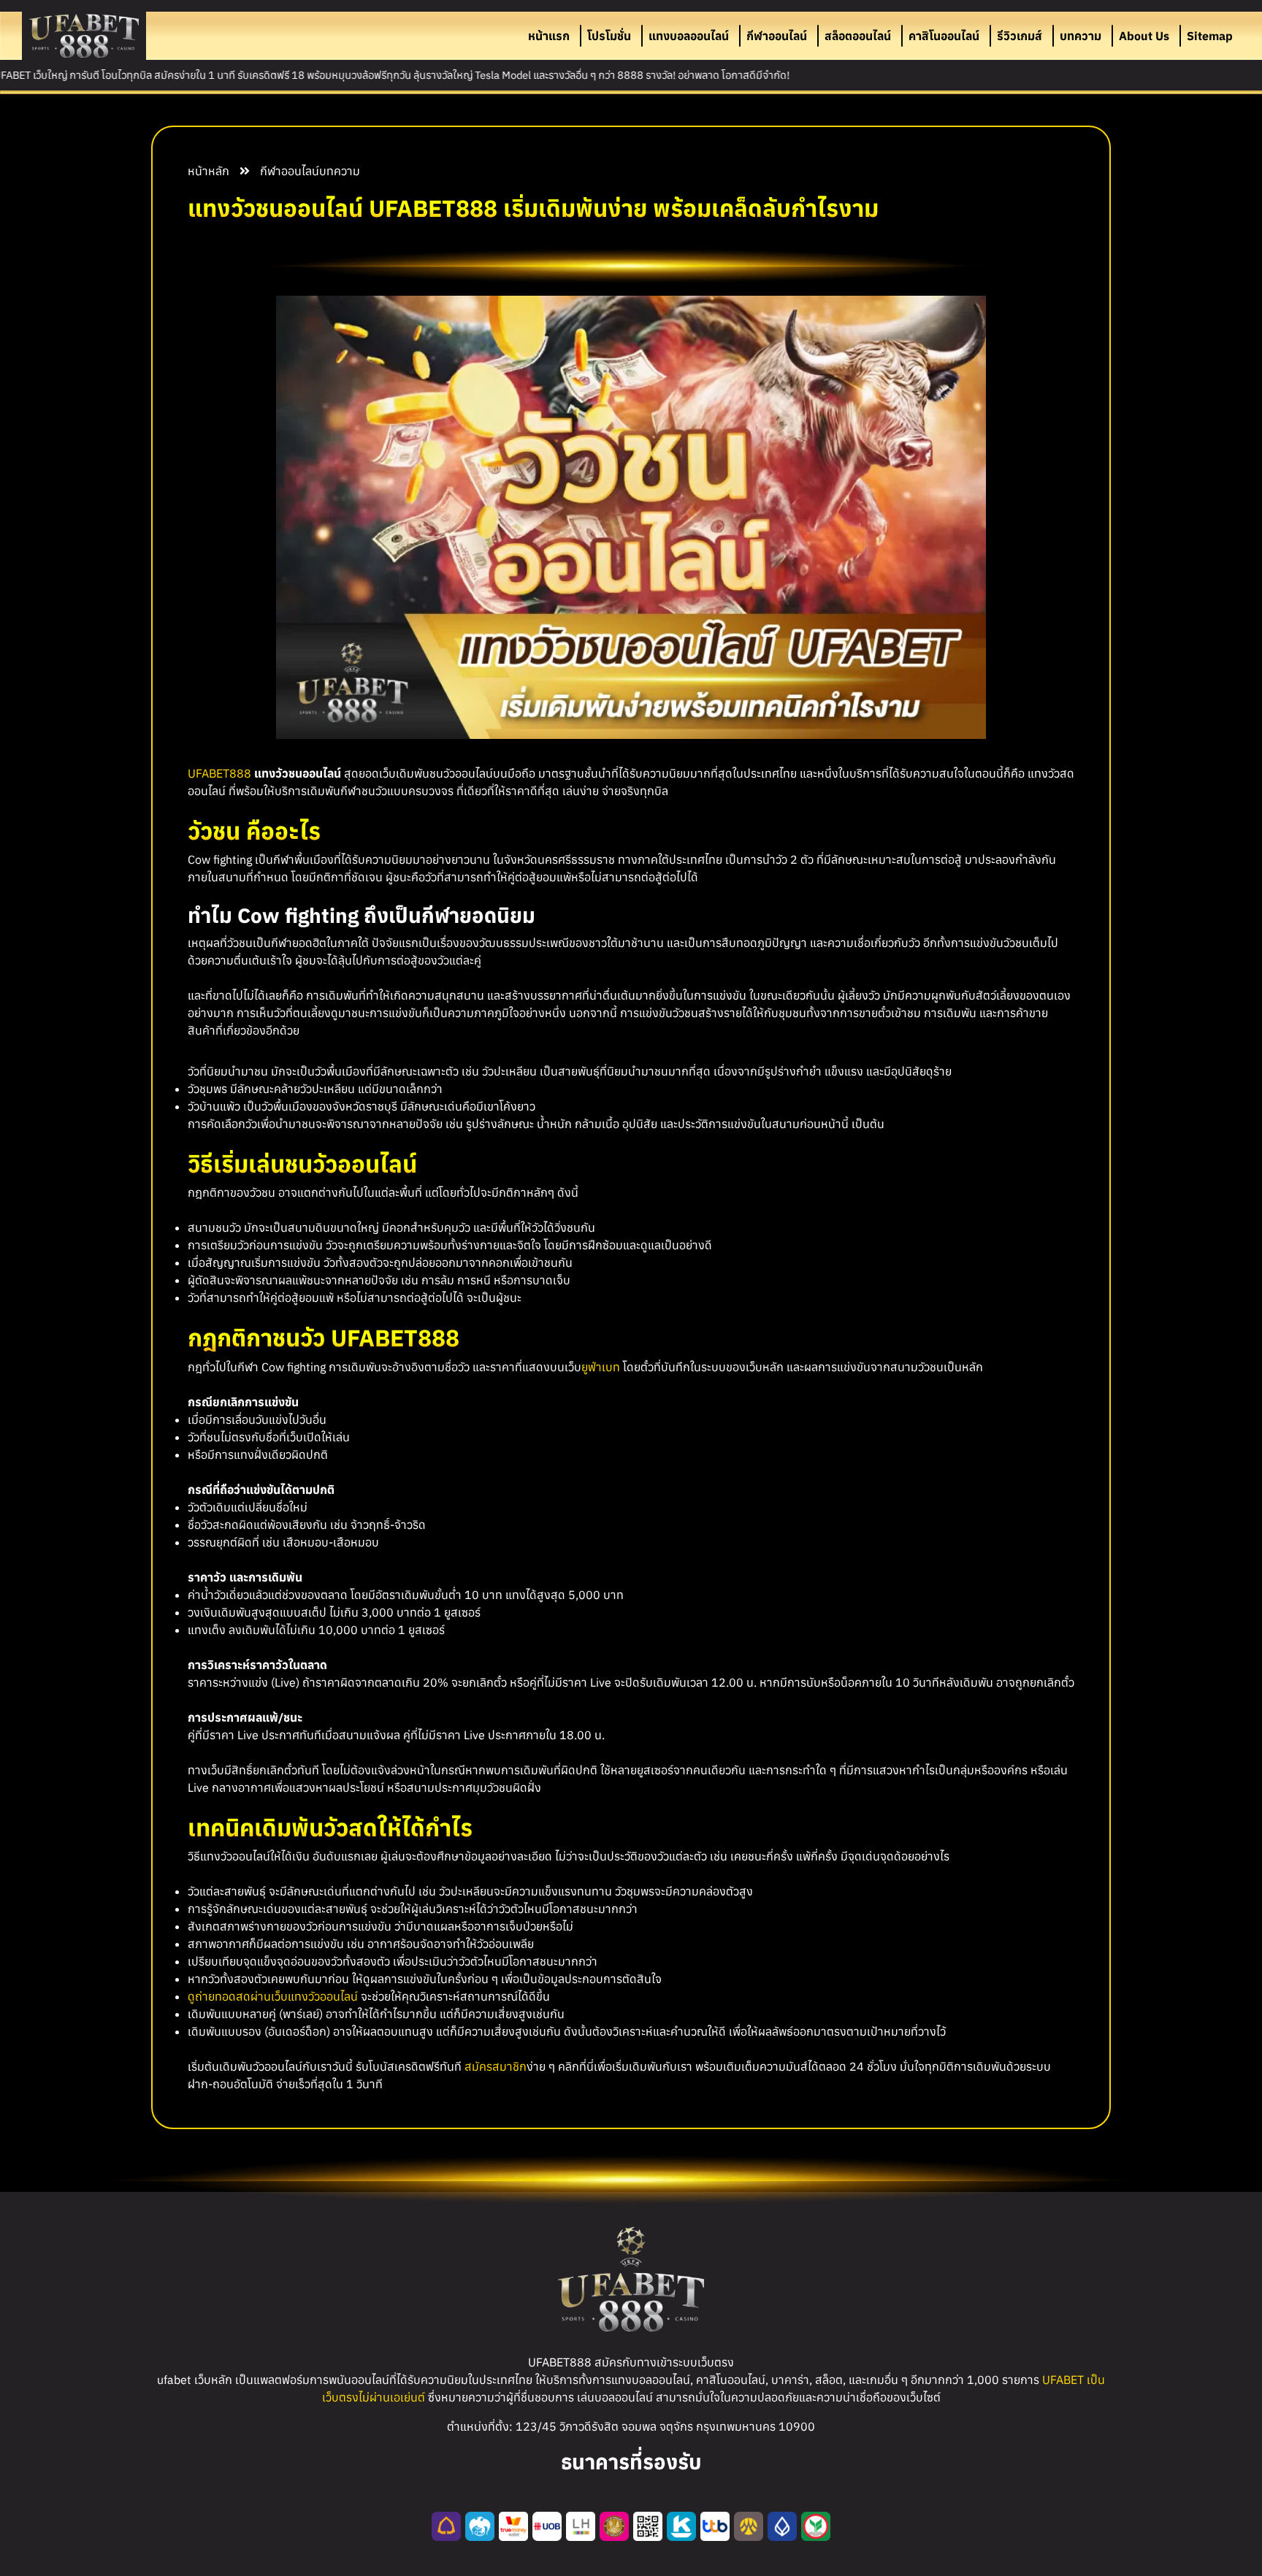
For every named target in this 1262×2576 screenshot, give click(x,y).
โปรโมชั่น (609, 36)
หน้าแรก (549, 36)
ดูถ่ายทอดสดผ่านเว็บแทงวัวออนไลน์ (273, 1996)
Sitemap (1210, 36)
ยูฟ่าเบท (601, 1367)
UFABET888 (219, 773)
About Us (1144, 36)
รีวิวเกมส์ (1020, 36)
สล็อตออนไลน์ (858, 36)
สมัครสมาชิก (496, 2066)
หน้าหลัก (209, 171)
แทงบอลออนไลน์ (689, 36)
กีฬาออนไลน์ (777, 36)
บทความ (1081, 36)
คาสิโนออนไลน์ (944, 36)
